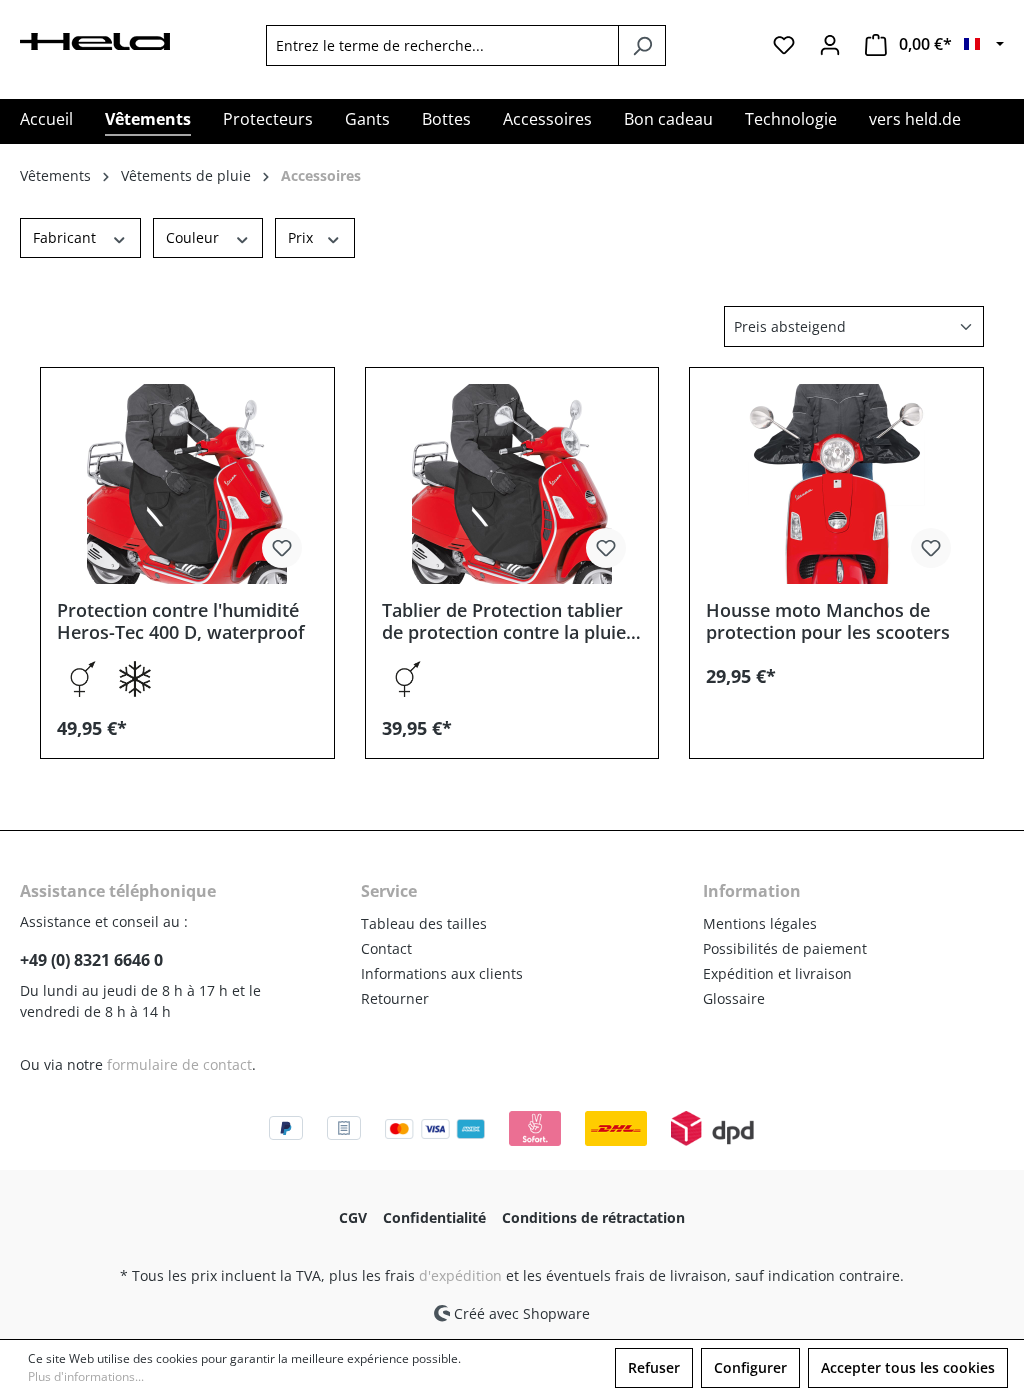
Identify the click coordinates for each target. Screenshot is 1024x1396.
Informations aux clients (442, 973)
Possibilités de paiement (785, 948)
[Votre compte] (830, 45)
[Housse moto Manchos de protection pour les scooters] (836, 484)
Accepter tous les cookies (908, 1367)
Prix (302, 237)
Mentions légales (760, 923)
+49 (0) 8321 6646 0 (91, 960)
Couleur (194, 237)
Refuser (654, 1367)
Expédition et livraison (777, 973)
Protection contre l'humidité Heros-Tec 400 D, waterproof (181, 621)
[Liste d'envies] (784, 45)
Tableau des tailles (424, 923)
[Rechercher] (642, 45)
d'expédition (460, 1275)
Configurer (750, 1367)
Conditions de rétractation (593, 1217)
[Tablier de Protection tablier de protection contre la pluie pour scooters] (512, 484)
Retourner (395, 998)
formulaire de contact (179, 1064)
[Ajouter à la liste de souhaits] (282, 548)
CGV (353, 1217)
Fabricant (66, 237)
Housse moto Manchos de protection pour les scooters (828, 621)
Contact (386, 948)
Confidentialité (434, 1217)
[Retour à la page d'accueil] (95, 39)
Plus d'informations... (86, 1376)
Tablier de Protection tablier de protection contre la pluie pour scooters (504, 621)
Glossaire (734, 998)
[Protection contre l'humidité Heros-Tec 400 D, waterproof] (187, 484)
